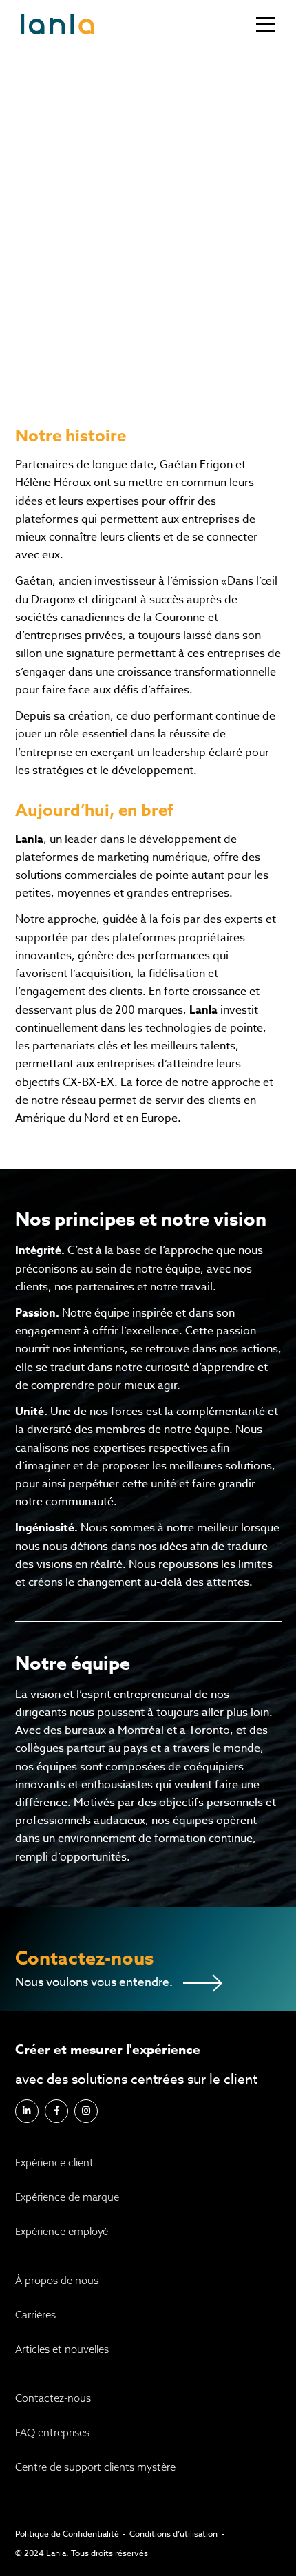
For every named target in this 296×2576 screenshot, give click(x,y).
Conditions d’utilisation (173, 2534)
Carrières (35, 2315)
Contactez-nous (53, 2398)
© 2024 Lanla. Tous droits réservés (82, 2553)
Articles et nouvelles (62, 2349)
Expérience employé (62, 2231)
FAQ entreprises (52, 2432)
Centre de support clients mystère (95, 2467)
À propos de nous (57, 2280)
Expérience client (54, 2163)
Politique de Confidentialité (67, 2534)
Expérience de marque (67, 2197)
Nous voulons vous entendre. (94, 1982)
